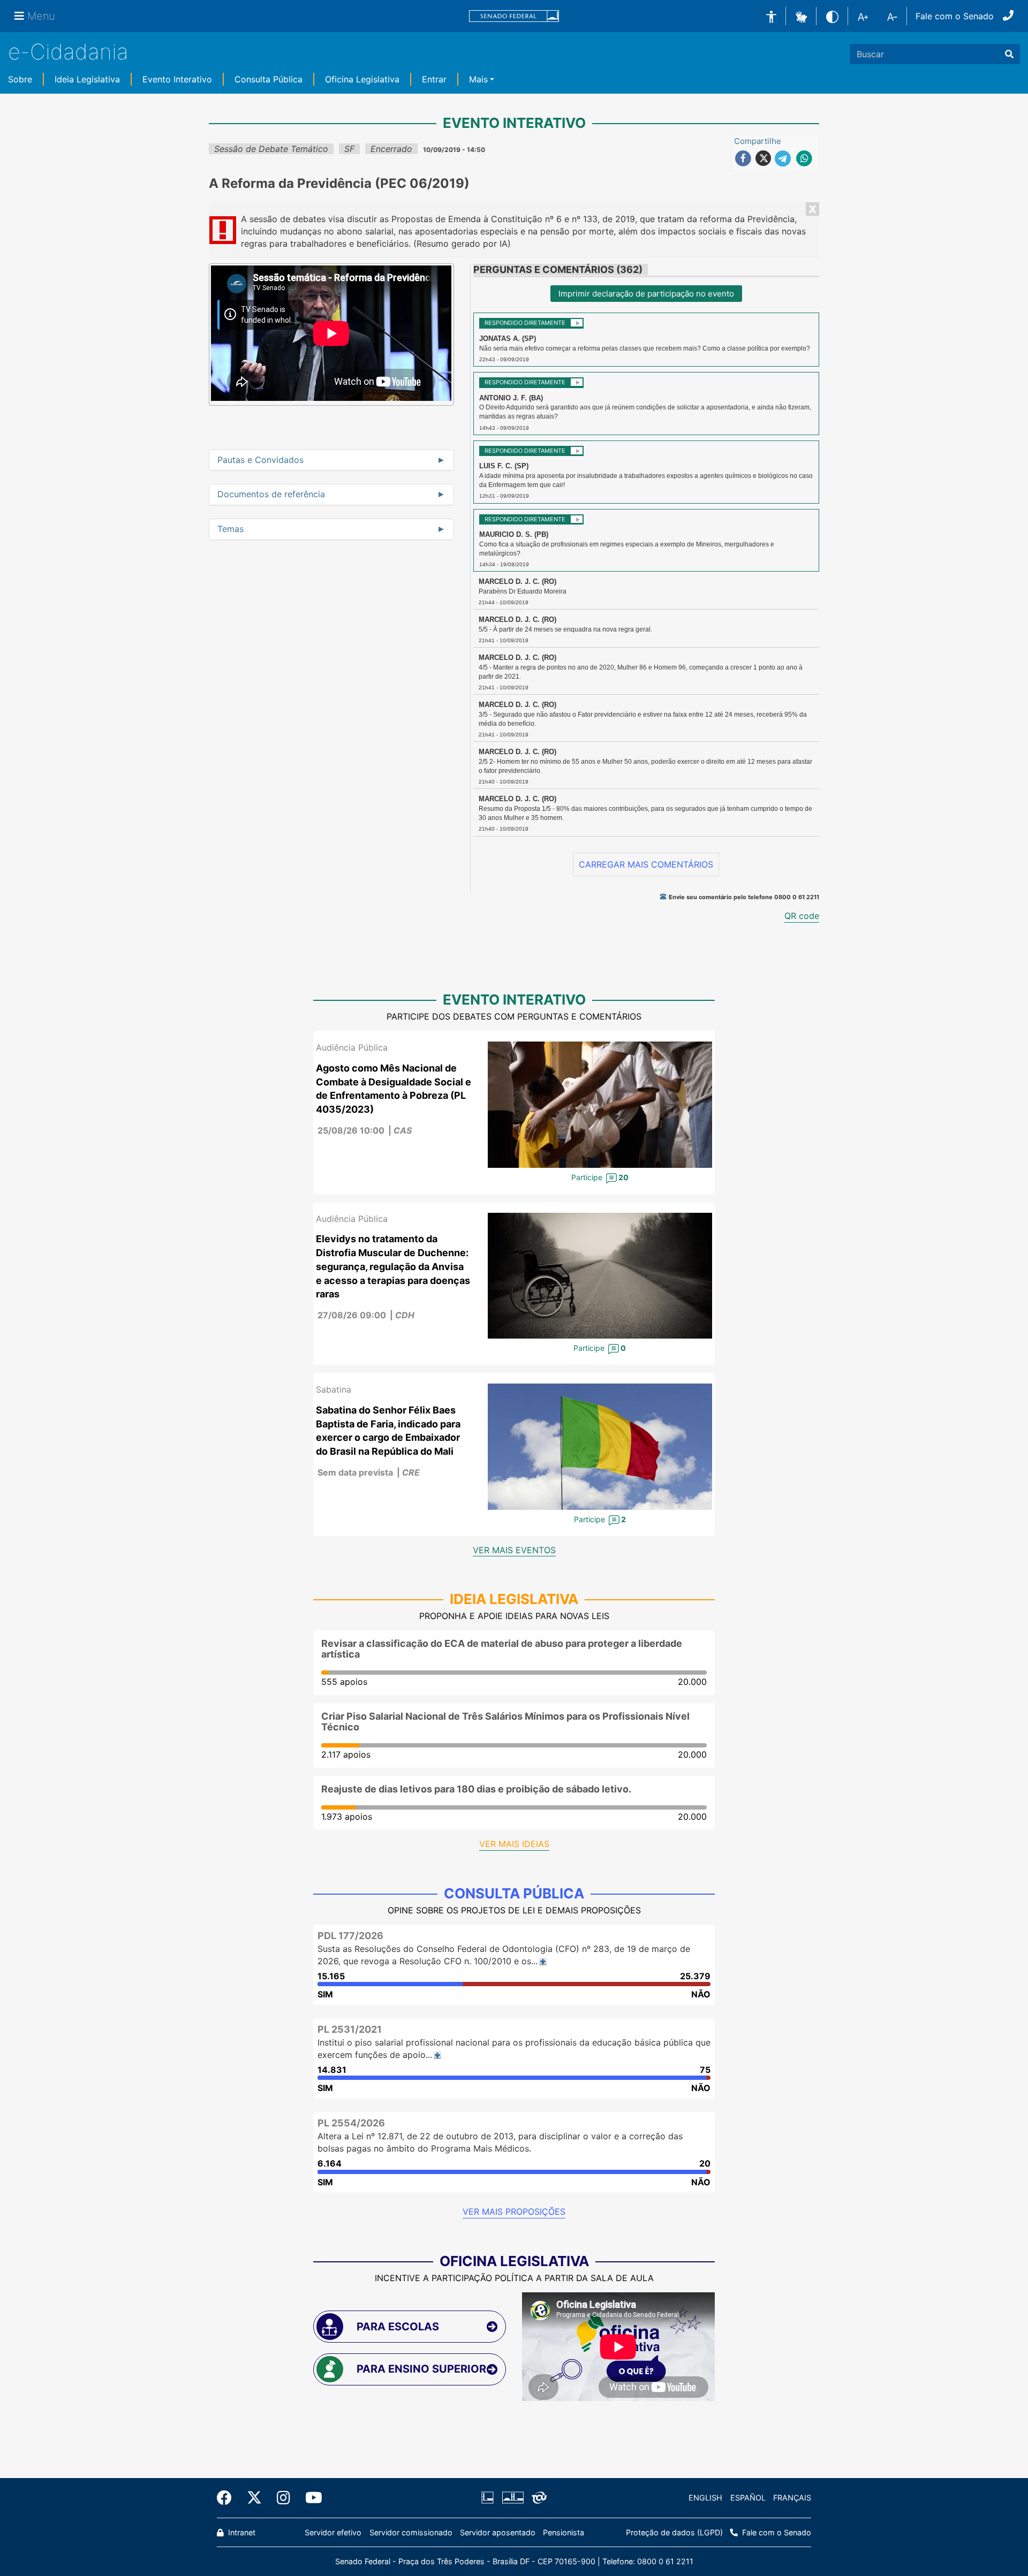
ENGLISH (705, 2498)
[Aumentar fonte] (863, 16)
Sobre (20, 79)
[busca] (1009, 54)
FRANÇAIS (792, 2498)
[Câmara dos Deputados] (489, 2498)
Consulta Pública (269, 79)
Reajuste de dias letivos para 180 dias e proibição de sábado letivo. (476, 1789)
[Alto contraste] (832, 16)
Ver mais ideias (514, 1844)
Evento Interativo (177, 79)
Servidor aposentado (498, 2532)
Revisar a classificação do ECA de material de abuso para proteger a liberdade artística (502, 1649)
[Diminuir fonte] (892, 16)
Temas (230, 529)
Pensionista (564, 2532)
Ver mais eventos (514, 1550)
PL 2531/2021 (350, 2029)
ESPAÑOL (748, 2498)
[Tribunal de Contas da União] (537, 2498)
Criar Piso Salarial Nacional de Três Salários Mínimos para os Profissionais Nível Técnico (505, 1722)
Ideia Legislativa (87, 79)
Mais (478, 79)
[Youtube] (310, 2498)
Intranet (241, 2532)
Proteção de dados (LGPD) (674, 2532)
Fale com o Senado (955, 16)
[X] (254, 2498)
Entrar (434, 79)
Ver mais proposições (514, 2212)
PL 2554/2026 (351, 2123)
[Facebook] (228, 2498)
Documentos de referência (271, 495)
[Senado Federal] (514, 16)
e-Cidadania (68, 52)
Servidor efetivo (333, 2532)
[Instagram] (284, 2498)
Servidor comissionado (411, 2532)
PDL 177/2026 (350, 1936)
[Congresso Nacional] (512, 2498)
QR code (802, 916)
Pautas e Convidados (260, 460)
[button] (801, 16)
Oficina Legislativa (362, 79)
